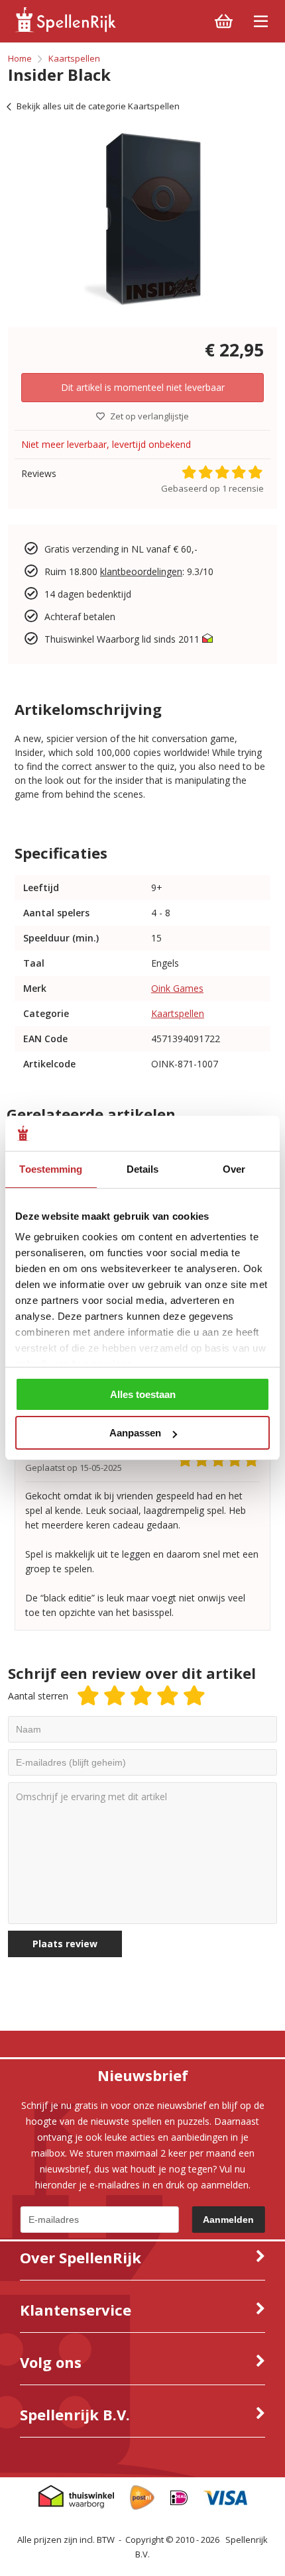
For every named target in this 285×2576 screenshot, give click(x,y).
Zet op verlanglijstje (149, 416)
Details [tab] (143, 1169)
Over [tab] (234, 1169)
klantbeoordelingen (141, 571)
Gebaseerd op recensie (212, 488)
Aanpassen (135, 1433)
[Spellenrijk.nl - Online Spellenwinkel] (65, 29)
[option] (142, 219)
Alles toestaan (143, 1394)
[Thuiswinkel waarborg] (207, 639)
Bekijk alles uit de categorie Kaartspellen (98, 106)
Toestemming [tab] (51, 1169)
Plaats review (65, 1944)
